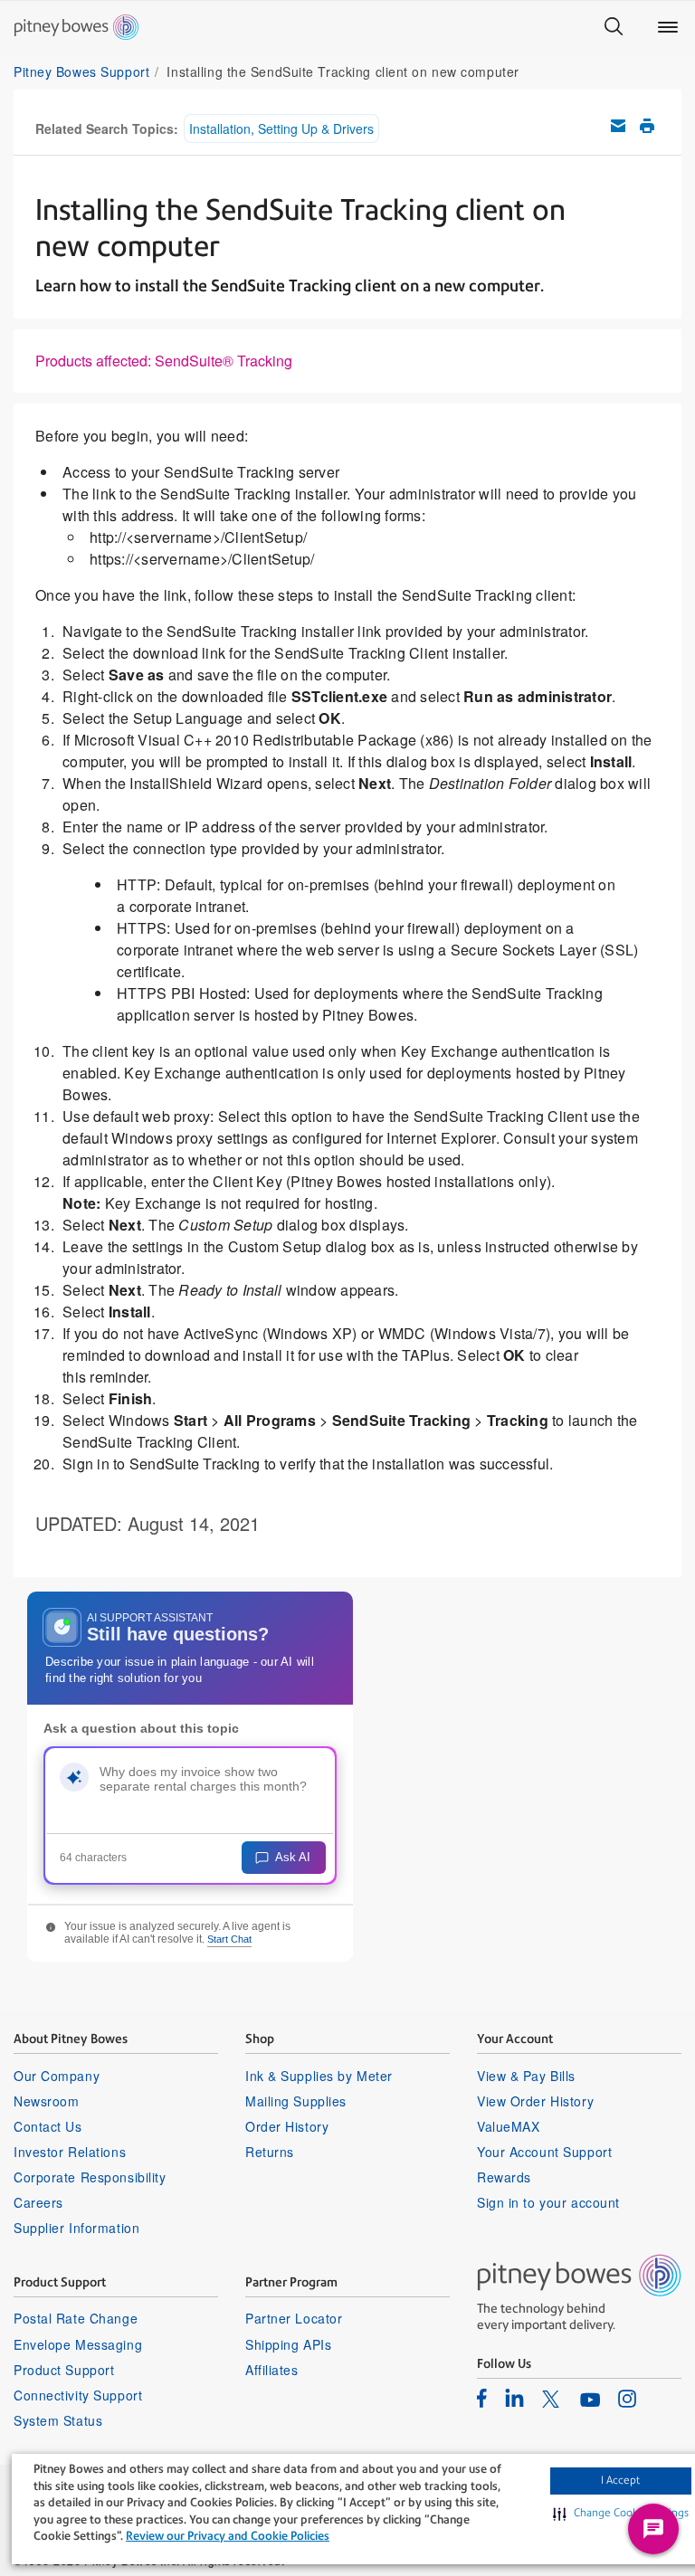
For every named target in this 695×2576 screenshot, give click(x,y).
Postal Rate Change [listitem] (76, 2318)
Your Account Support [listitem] (544, 2152)
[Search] (614, 27)
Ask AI (293, 1857)
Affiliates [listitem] (272, 2370)
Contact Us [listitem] (48, 2126)
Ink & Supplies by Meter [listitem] (319, 2076)
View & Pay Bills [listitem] (526, 2076)
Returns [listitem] (270, 2152)
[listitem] (482, 2398)
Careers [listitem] (38, 2202)
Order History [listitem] (287, 2126)
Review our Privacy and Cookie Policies (228, 2536)
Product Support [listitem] (64, 2370)
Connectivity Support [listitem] (78, 2395)
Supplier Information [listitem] (76, 2228)
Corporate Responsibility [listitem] (90, 2177)
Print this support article (647, 126)
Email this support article (618, 126)
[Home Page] (76, 27)
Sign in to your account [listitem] (548, 2202)
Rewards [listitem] (504, 2177)
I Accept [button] (620, 2480)
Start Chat (229, 1939)
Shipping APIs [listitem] (288, 2344)
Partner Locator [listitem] (294, 2318)
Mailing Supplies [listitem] (296, 2101)
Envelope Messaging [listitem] (78, 2344)
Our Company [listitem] (57, 2076)
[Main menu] (668, 27)
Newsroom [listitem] (46, 2101)
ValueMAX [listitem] (508, 2126)
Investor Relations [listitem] (70, 2152)
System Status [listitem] (58, 2420)
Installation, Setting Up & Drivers (281, 128)
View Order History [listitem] (535, 2101)
